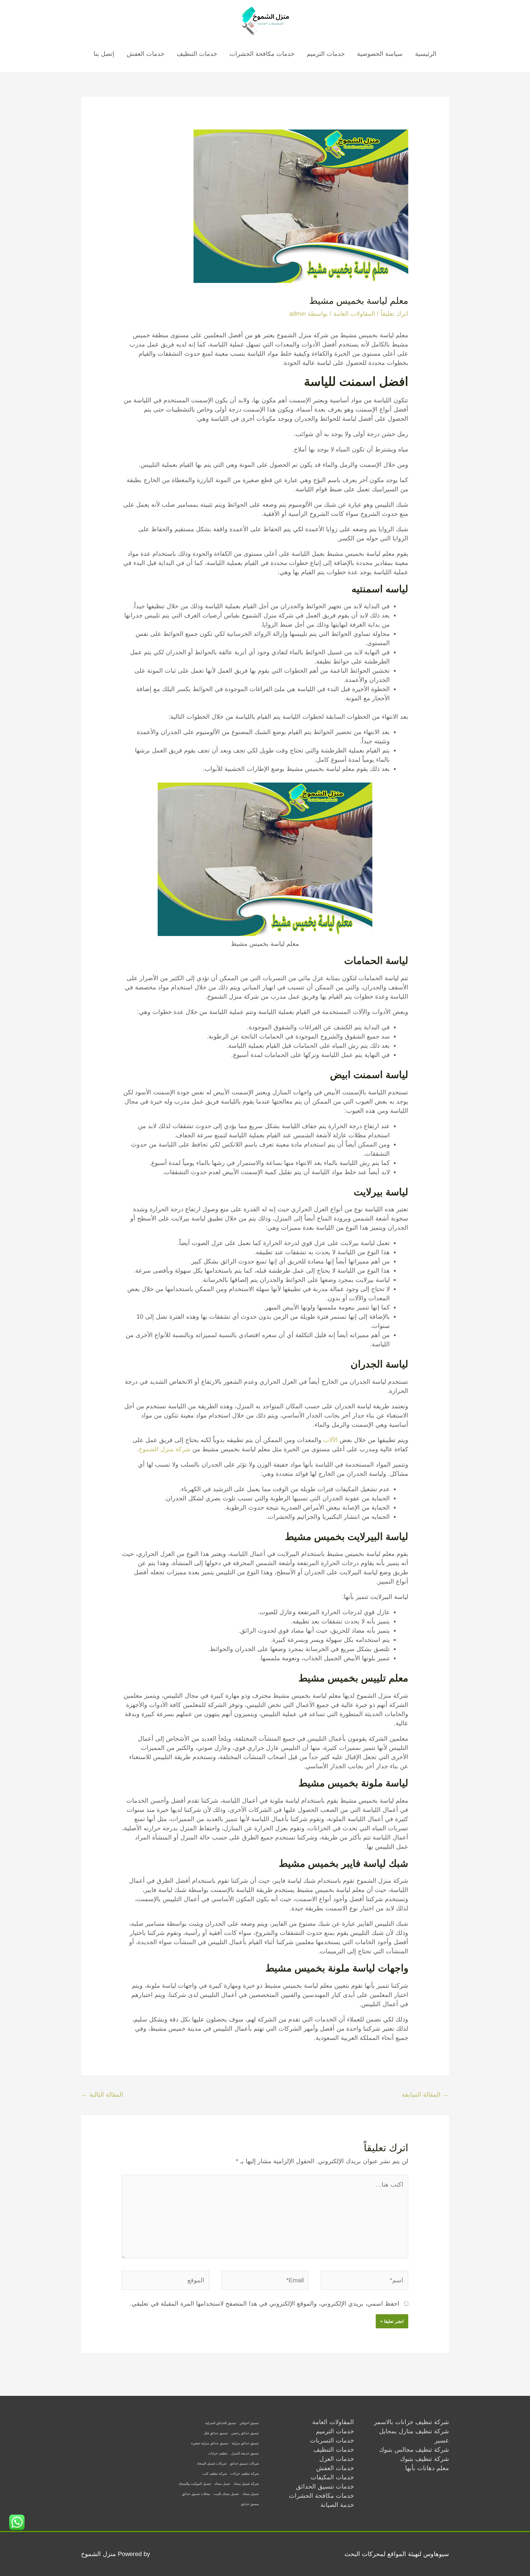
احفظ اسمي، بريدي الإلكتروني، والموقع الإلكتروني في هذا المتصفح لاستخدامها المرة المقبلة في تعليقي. (265, 2303)
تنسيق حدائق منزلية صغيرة (210, 2443)
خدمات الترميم (326, 54)
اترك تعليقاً (394, 314)
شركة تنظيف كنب (215, 2474)
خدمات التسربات (332, 2440)
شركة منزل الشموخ (165, 1449)
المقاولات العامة (354, 314)
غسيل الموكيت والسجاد (195, 2484)
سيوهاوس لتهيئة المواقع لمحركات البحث (397, 2554)
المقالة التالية (102, 2094)
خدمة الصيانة (337, 2505)
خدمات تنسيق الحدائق (325, 2486)
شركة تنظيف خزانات (245, 2474)
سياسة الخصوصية (380, 54)
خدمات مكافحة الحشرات (262, 54)
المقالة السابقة (425, 2094)
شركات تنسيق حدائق (244, 2463)
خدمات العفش (146, 54)
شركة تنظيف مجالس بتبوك (414, 2450)
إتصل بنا (104, 54)
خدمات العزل (337, 2459)
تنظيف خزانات (218, 2453)
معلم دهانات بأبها (427, 2468)
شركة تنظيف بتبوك (424, 2459)
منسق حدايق (250, 2504)
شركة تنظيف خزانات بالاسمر (411, 2422)
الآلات (330, 1440)
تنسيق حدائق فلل (216, 2433)
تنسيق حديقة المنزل (245, 2453)
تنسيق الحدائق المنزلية (221, 2423)
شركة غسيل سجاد (246, 2484)
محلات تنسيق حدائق (196, 2494)
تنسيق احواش (249, 2423)
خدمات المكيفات (332, 2477)
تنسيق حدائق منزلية (245, 2443)
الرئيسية (426, 54)
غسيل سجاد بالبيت (226, 2494)
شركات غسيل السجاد (211, 2463)
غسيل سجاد (251, 2494)
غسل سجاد (222, 2484)
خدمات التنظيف (197, 54)
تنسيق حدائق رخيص (245, 2433)
